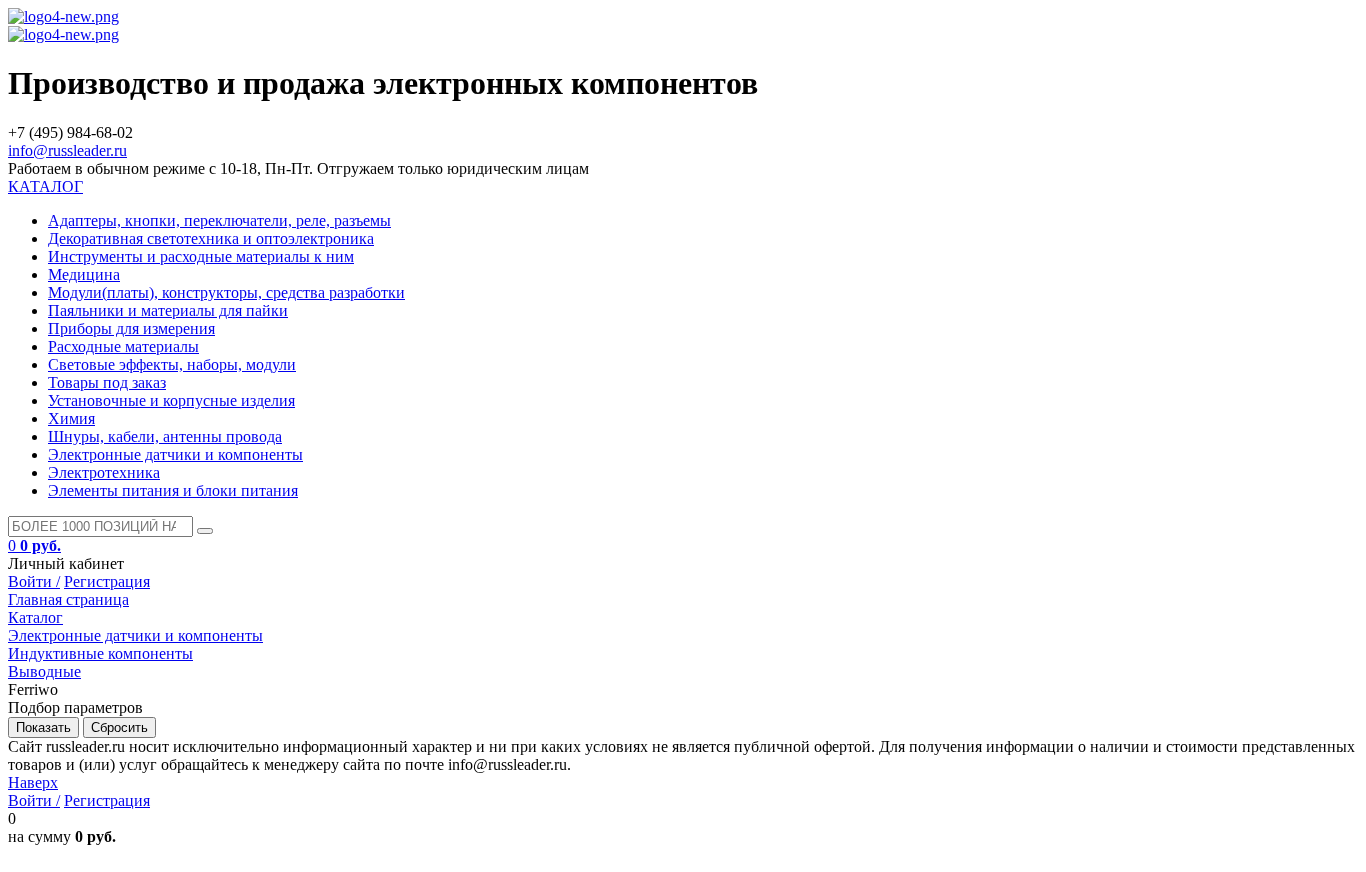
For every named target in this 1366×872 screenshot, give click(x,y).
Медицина (84, 274)
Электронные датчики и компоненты (175, 454)
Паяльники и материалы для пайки (168, 310)
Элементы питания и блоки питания (173, 490)
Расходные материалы (123, 346)
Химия (71, 418)
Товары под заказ (107, 382)
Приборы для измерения (131, 328)
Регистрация (107, 581)
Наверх (33, 782)
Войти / (34, 581)
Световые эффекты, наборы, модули (172, 364)
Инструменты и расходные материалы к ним (201, 256)
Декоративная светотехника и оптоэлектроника (211, 238)
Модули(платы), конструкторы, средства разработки (226, 292)
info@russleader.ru (67, 150)
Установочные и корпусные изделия (171, 400)
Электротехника (104, 472)
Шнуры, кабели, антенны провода (165, 436)
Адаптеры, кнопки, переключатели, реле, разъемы (219, 220)
